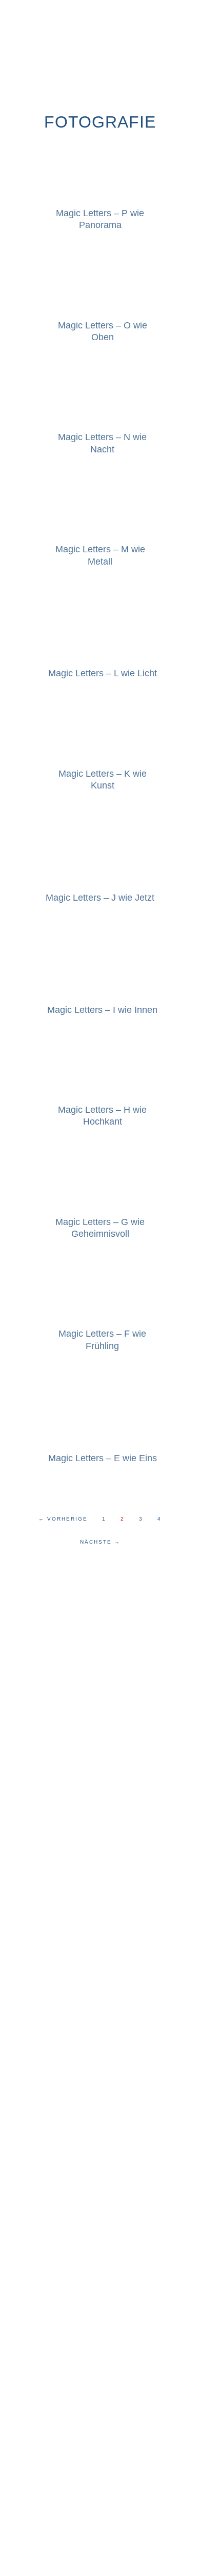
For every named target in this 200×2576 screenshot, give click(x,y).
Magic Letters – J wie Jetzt (100, 898)
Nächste (100, 1542)
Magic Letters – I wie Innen (102, 1010)
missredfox (100, 44)
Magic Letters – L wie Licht (103, 673)
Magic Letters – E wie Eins (103, 1458)
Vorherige (63, 1519)
